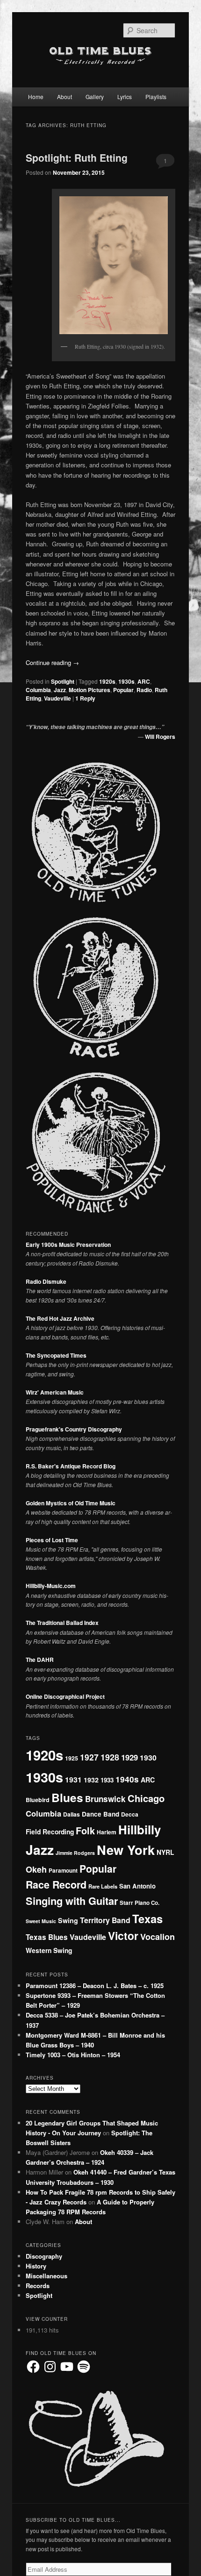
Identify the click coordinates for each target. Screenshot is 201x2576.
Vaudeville (57, 698)
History (36, 2266)
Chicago (146, 1798)
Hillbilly (140, 1829)
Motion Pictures (90, 690)
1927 (89, 1757)
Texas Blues (47, 1937)
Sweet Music (41, 1921)
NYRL (165, 1852)
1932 (91, 1780)
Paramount (63, 1871)
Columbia (38, 690)
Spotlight (63, 681)
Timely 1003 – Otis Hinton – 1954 (73, 2055)
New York (126, 1850)
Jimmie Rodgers (75, 1853)
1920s (107, 681)
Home (36, 97)
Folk (85, 1830)
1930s (126, 681)
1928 (110, 1757)
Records (38, 2286)
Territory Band (105, 1920)
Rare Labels (103, 1886)
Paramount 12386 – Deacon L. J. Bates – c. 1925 (95, 1986)
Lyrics (125, 97)
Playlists (156, 97)
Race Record (56, 1885)
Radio (144, 690)
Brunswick (105, 1799)
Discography (44, 2256)
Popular (123, 690)
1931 (73, 1779)
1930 (148, 1757)
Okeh (36, 1869)
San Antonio (137, 1886)
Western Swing (49, 1950)
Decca (130, 1814)
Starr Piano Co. (140, 1903)
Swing (68, 1920)
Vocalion (158, 1937)
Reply (85, 698)
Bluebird (38, 1800)
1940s (127, 1779)
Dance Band (100, 1814)
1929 (129, 1757)
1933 (107, 1780)
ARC (144, 681)
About (65, 97)
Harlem (107, 1832)
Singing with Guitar (72, 1901)
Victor (123, 1936)
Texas (147, 1918)
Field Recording (50, 1832)
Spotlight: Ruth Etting (77, 157)
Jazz (60, 690)
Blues (67, 1797)
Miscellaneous (47, 2276)
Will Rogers (160, 737)
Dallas (72, 1814)
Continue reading (52, 662)
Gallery (95, 97)
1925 (72, 1758)
